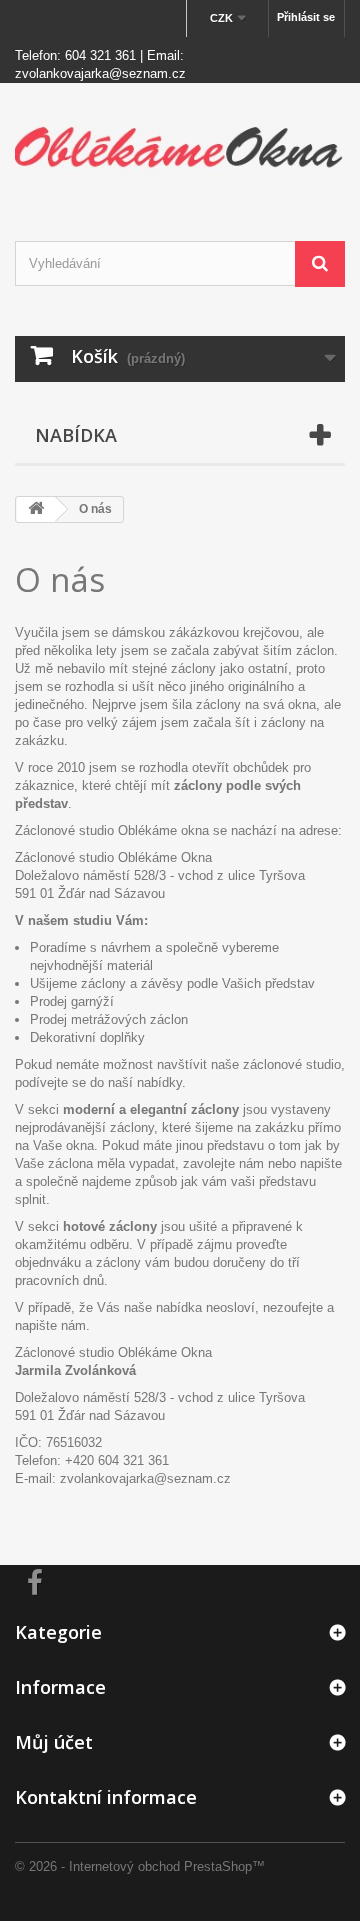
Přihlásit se (306, 17)
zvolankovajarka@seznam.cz (100, 73)
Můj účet (54, 1742)
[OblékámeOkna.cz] (180, 144)
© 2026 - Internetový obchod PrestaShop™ (140, 1866)
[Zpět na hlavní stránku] (36, 509)
